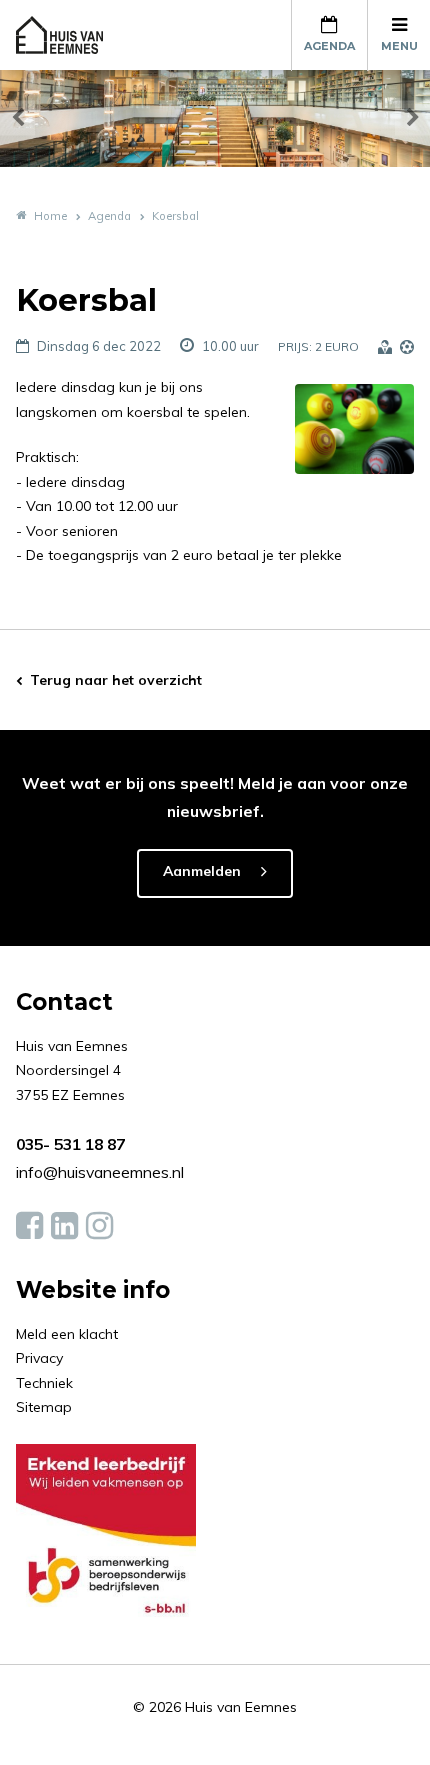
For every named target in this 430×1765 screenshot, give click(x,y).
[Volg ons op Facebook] (29, 1226)
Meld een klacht (67, 1334)
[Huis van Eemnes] (71, 35)
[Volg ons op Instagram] (99, 1226)
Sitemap (44, 1407)
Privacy (39, 1358)
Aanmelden (202, 871)
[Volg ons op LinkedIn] (64, 1226)
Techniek (44, 1383)
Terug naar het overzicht (116, 680)
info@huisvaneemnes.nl (100, 1172)
